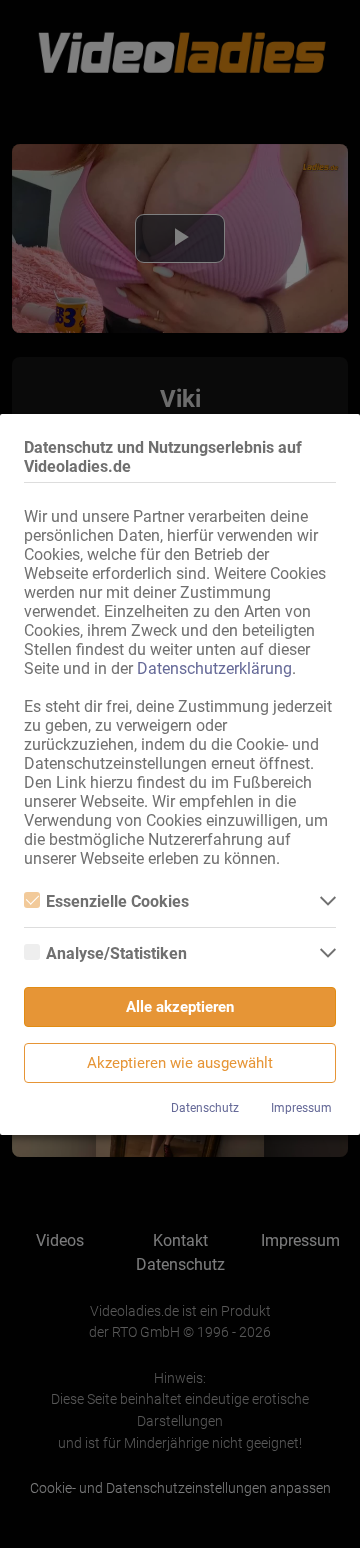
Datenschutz (205, 1108)
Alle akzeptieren (180, 1007)
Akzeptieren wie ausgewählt (180, 1063)
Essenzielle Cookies (117, 901)
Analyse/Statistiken (116, 953)
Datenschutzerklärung (214, 668)
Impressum (301, 1108)
